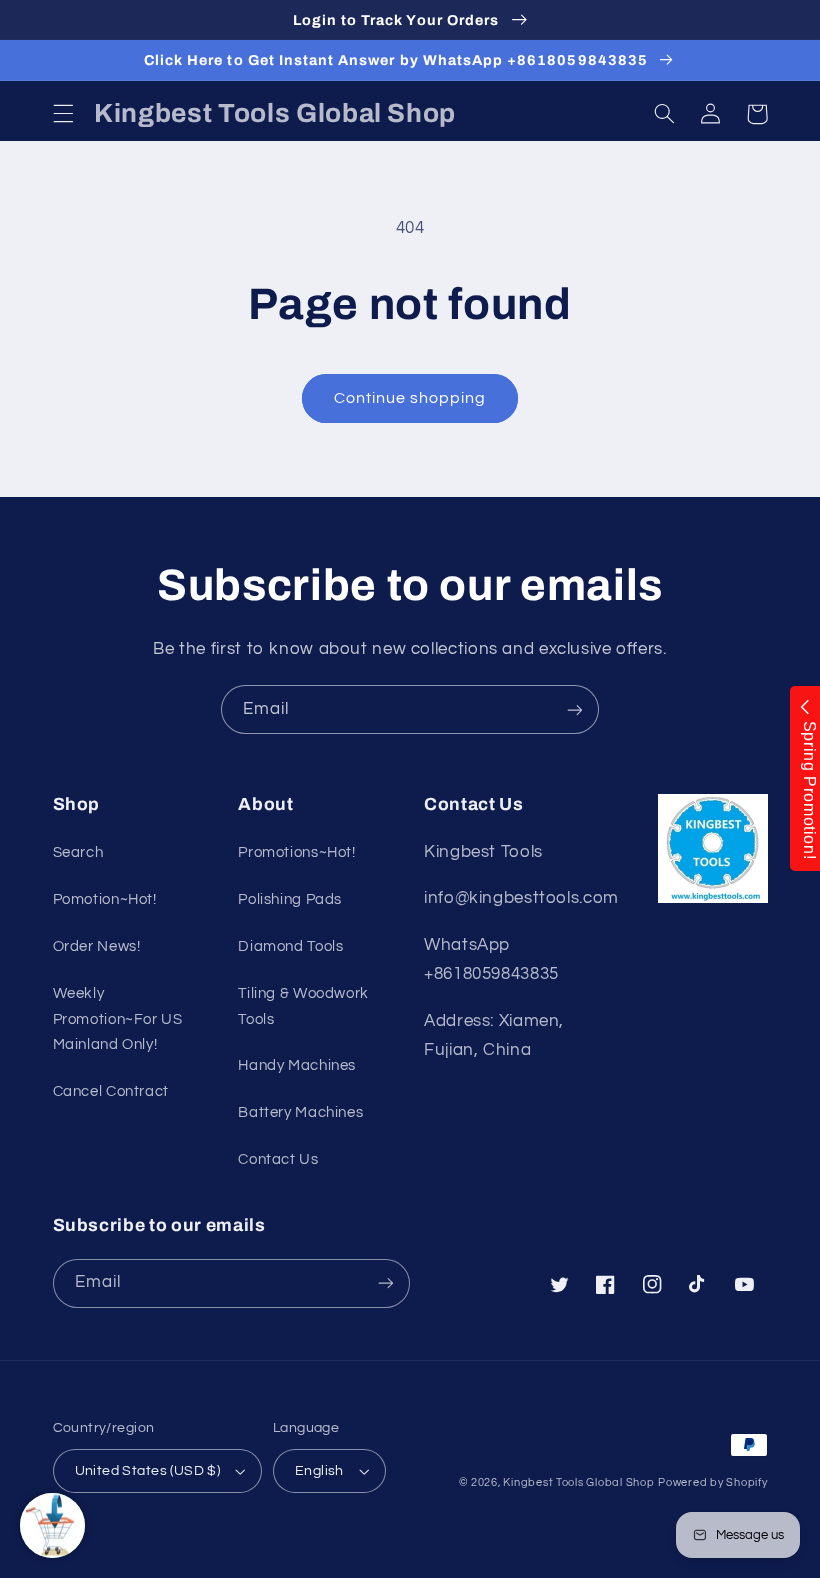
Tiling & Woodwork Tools (303, 1006)
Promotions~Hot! (296, 852)
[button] (63, 114)
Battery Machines (300, 1112)
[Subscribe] (575, 709)
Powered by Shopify (712, 1482)
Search (78, 852)
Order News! (97, 946)
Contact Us (278, 1159)
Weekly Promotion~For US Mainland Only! (118, 1019)
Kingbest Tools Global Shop (578, 1482)
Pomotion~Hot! (105, 899)
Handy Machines (297, 1065)
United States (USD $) (148, 1471)
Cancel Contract (111, 1091)
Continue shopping (410, 398)
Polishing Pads (290, 899)
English (319, 1471)
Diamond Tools (290, 946)
